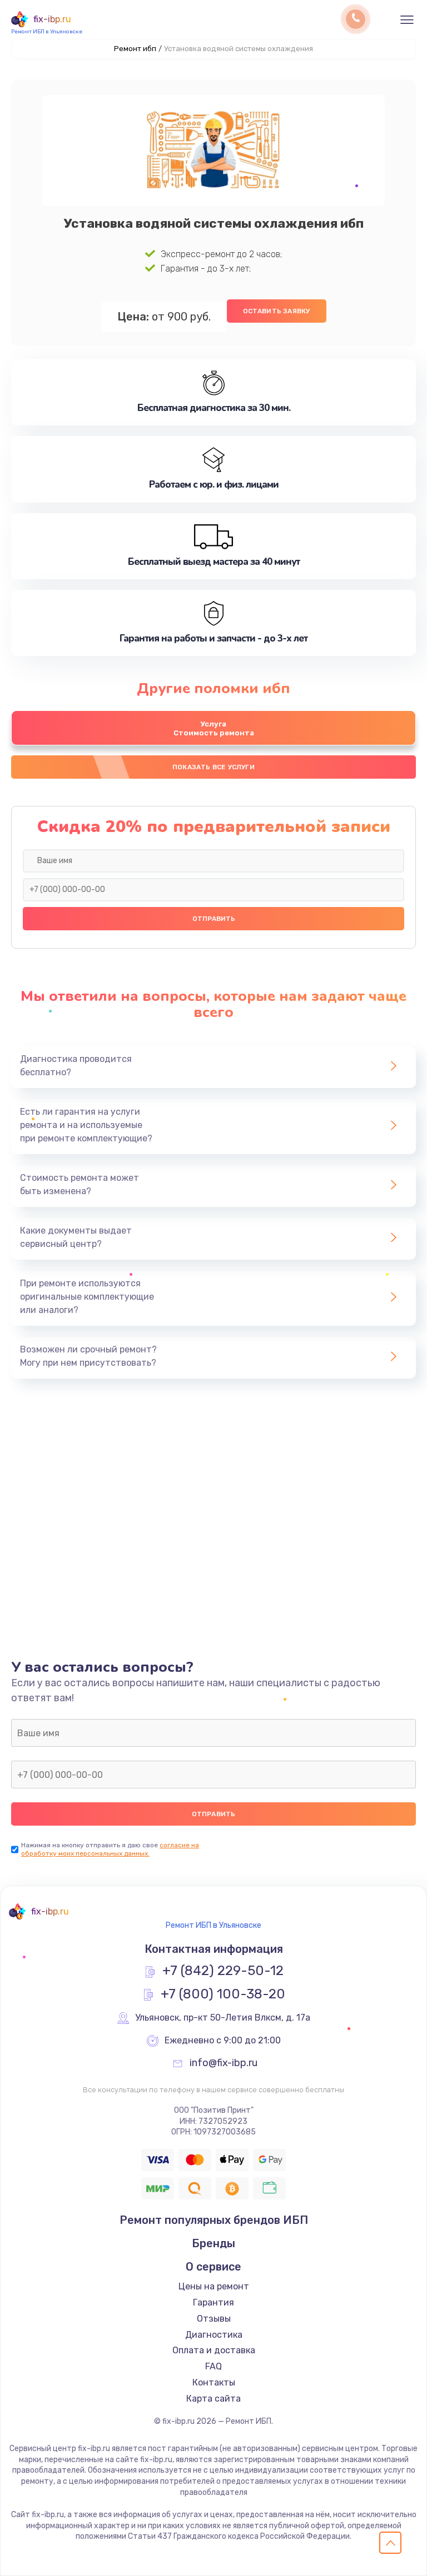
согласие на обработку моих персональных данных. (110, 1849)
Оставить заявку (277, 311)
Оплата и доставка (214, 2350)
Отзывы (214, 2319)
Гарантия (213, 2302)
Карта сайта (213, 2399)
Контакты (214, 2382)
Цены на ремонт (214, 2286)
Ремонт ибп (135, 49)
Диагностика (214, 2335)
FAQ (213, 2366)
